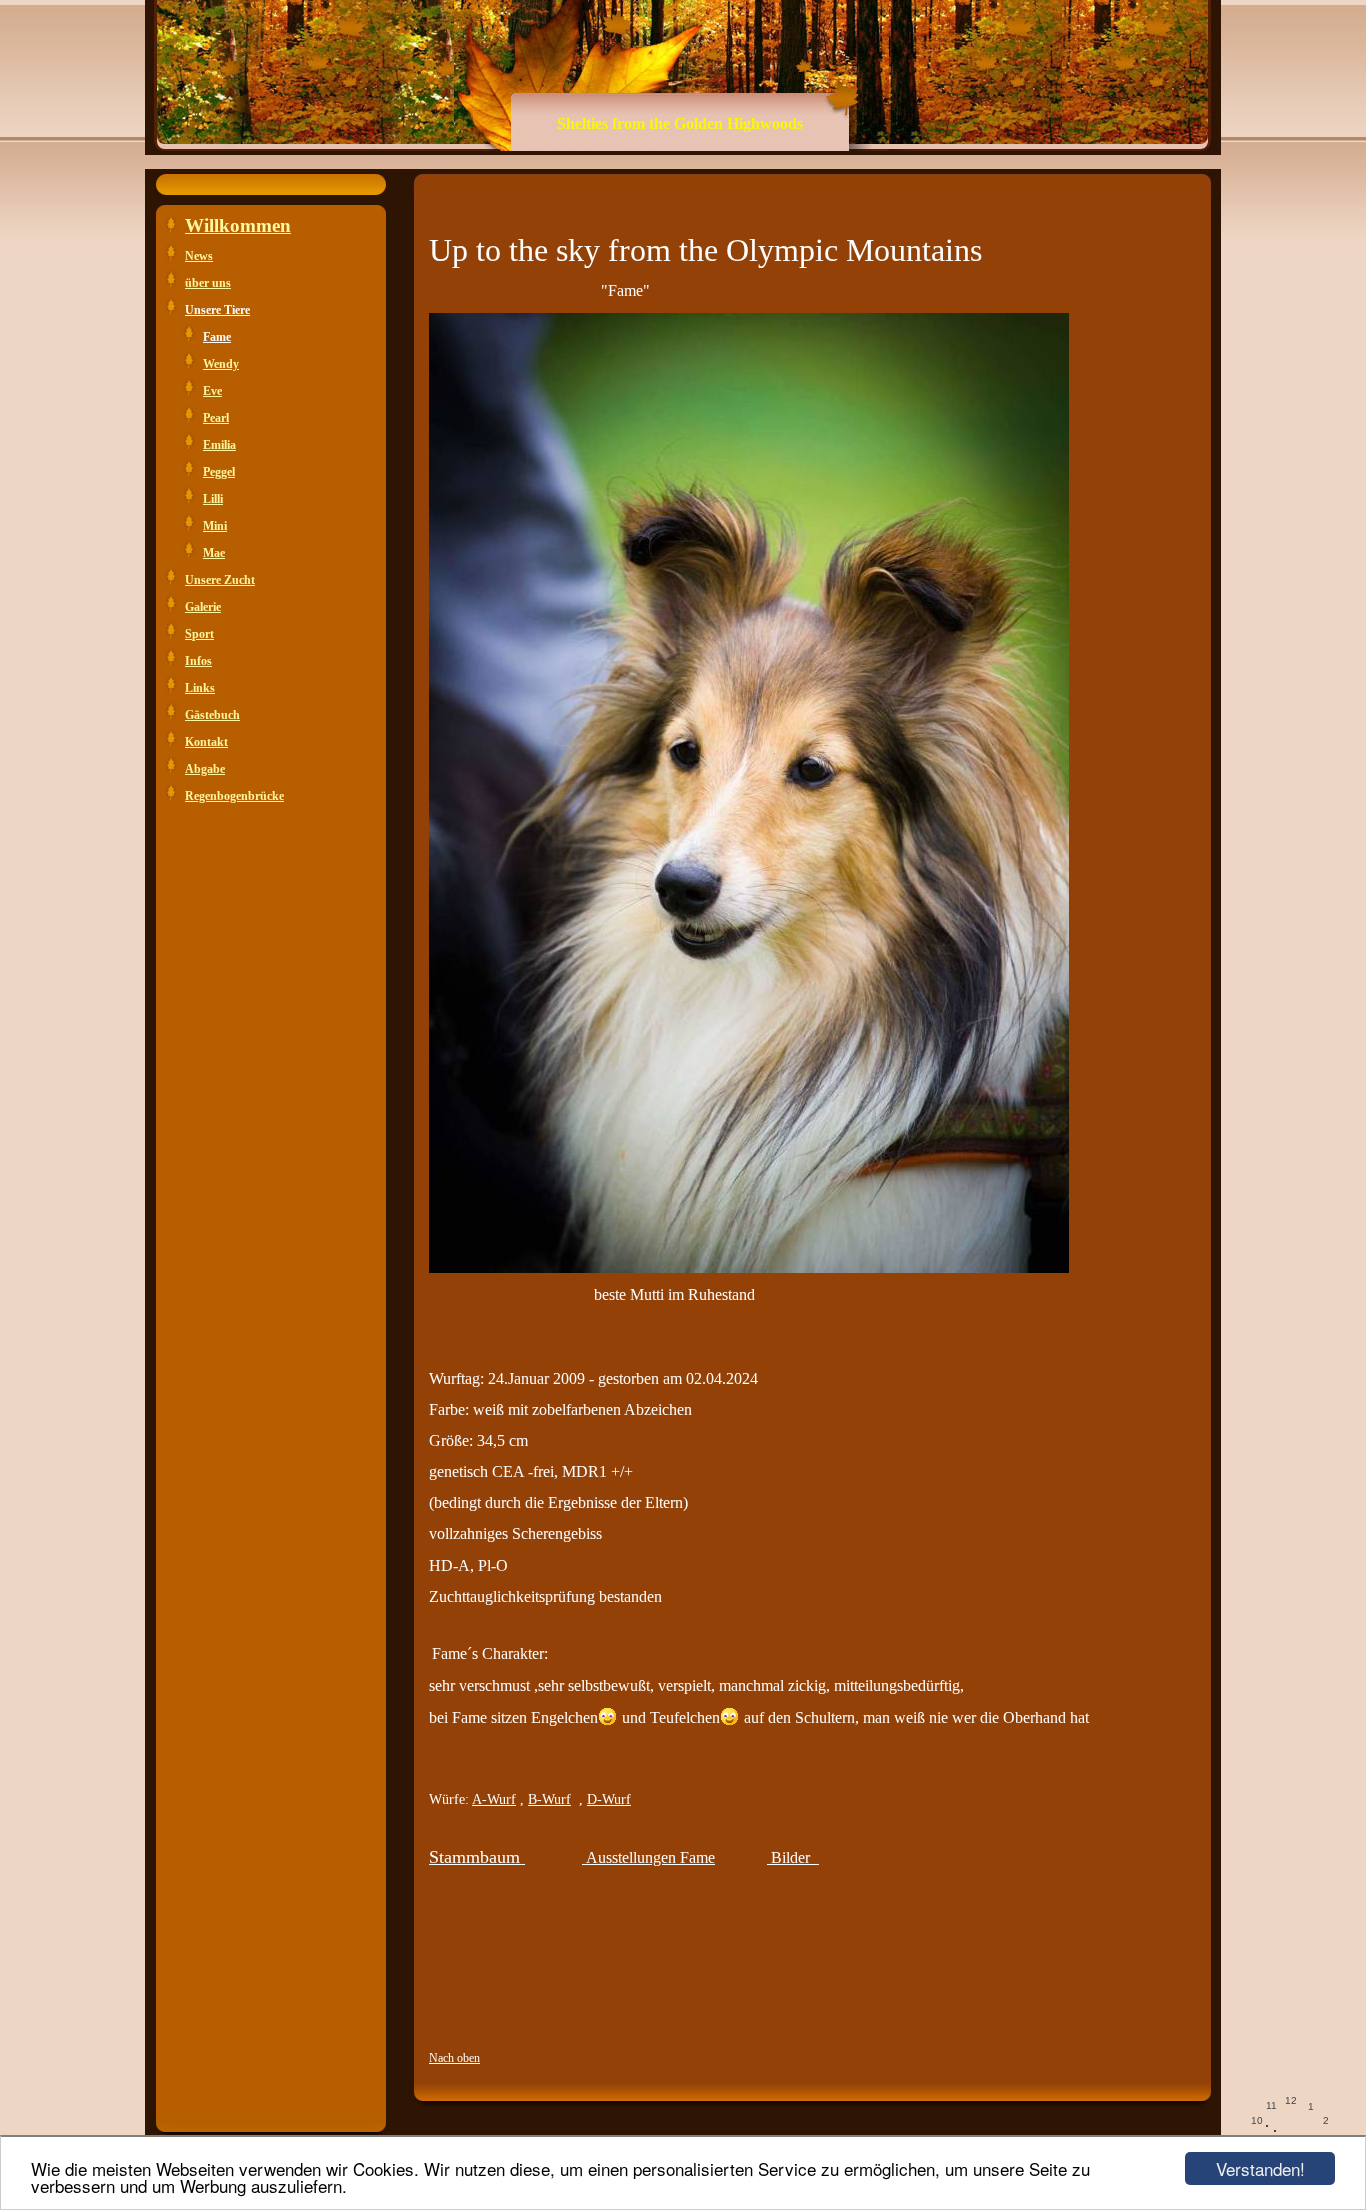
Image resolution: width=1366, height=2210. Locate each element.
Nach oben (454, 2058)
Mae (214, 553)
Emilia (219, 445)
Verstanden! (1260, 2168)
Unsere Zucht (220, 580)
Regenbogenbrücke (234, 796)
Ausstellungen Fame (648, 1857)
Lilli (213, 499)
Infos (198, 661)
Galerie (203, 607)
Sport (199, 634)
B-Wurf (549, 1799)
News (199, 256)
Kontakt (206, 742)
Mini (215, 526)
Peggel (219, 472)
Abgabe (205, 769)
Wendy (221, 364)
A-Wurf (494, 1799)
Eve (212, 391)
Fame (217, 337)
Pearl (216, 418)
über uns (208, 283)
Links (200, 688)
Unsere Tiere (217, 310)
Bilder (790, 1857)
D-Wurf (609, 1799)
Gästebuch (212, 715)
